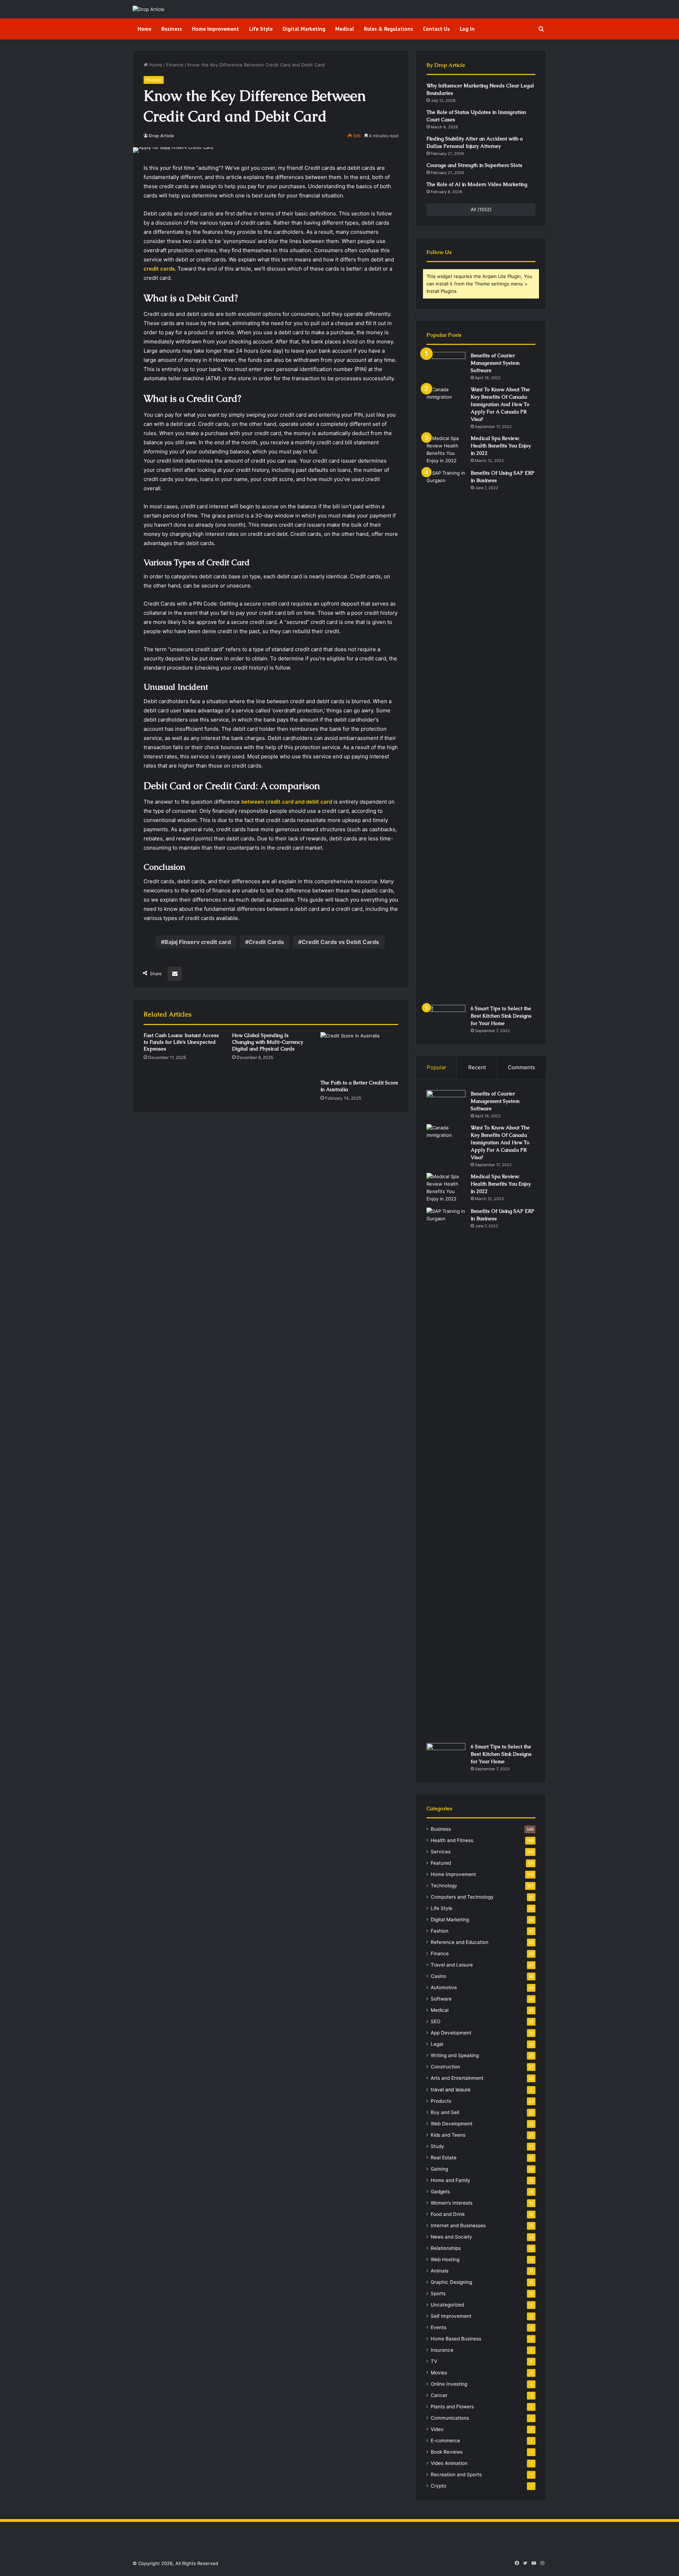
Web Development (452, 2124)
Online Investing (449, 2384)
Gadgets (440, 2192)
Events (439, 2327)
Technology (444, 1886)
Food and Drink (448, 2214)
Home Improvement (216, 29)
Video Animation (449, 2463)
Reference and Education (460, 1942)
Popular (437, 1067)
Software (441, 1999)
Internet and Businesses (458, 2225)
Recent (477, 1067)
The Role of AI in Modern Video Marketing (477, 184)
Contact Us (436, 29)
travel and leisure (451, 2089)
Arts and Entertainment (457, 2078)
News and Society (451, 2237)
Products (441, 2101)
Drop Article (161, 136)
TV (434, 2361)
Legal (437, 2044)
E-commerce (445, 2441)
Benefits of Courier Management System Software (495, 363)
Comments (521, 1067)
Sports (438, 2293)
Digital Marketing (304, 29)
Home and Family (451, 2180)
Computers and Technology (462, 1897)
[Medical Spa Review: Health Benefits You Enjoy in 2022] (446, 450)
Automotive (444, 1987)
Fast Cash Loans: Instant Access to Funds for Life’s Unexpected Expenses (181, 1042)
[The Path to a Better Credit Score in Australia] (359, 1054)
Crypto (439, 2486)
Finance (175, 65)
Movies (439, 2373)
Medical (345, 29)
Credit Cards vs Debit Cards (340, 942)
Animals (440, 2271)
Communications (450, 2418)
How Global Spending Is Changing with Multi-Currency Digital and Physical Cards (268, 1042)
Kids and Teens (448, 2135)
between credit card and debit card (287, 802)
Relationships (446, 2248)
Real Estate (444, 2158)
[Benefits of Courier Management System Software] (446, 365)
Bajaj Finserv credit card (198, 942)
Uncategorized (447, 2305)
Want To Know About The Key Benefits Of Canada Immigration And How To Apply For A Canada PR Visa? (500, 404)
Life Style (261, 29)
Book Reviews (447, 2452)
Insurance (442, 2350)
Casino (439, 1976)
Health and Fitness (452, 1840)
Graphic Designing (451, 2282)
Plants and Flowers (452, 2407)
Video (437, 2429)
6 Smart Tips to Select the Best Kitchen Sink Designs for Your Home (501, 1016)
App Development (451, 2033)
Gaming (439, 2169)
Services (441, 1852)
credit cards (159, 269)
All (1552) (481, 209)
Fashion (440, 1931)
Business (172, 29)
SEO (436, 2021)
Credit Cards (266, 942)
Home (144, 29)
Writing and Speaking (455, 2055)
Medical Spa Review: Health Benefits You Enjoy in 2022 (501, 446)
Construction (445, 2067)
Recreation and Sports (456, 2474)
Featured (441, 1863)
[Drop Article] (149, 9)
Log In (467, 29)
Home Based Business (456, 2339)
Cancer (439, 2395)
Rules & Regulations (388, 29)
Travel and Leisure (452, 1965)
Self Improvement (451, 2316)
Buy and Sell (445, 2112)
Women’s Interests (452, 2203)
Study (437, 2146)
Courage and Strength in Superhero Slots (474, 165)
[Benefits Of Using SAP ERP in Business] (446, 735)
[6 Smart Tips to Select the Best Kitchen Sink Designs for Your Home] (446, 1018)
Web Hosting (445, 2259)
